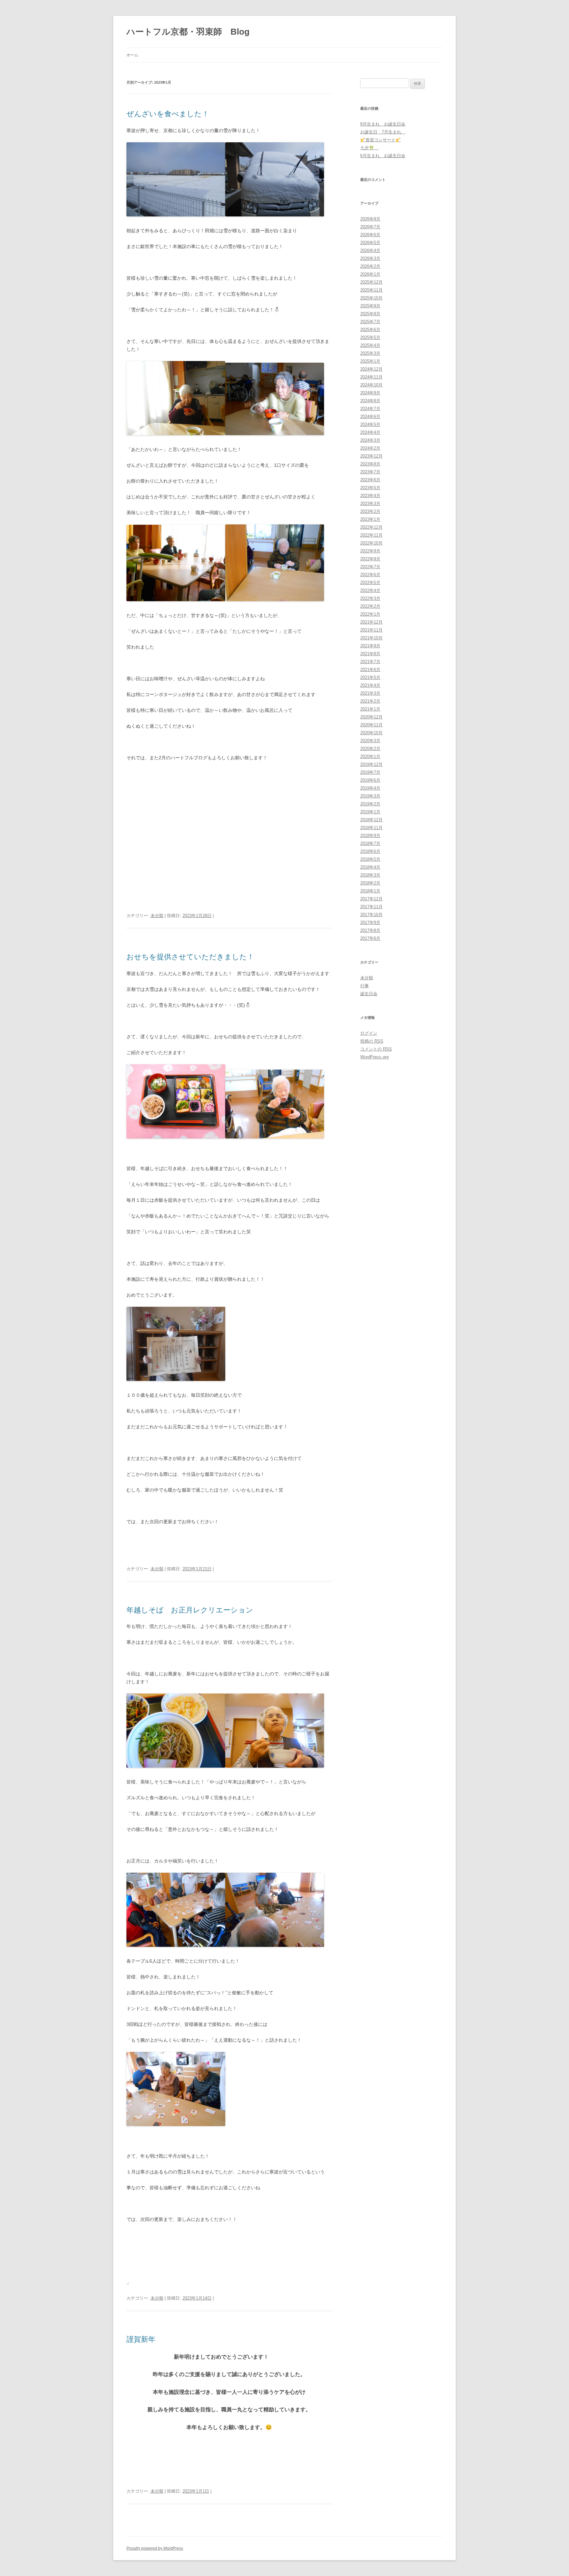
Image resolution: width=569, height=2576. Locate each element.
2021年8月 (370, 654)
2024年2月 (370, 448)
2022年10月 (371, 543)
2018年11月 (371, 828)
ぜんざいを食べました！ (168, 114)
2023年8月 (370, 464)
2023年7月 (370, 472)
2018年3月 (370, 875)
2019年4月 (370, 788)
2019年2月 (370, 804)
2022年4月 (370, 590)
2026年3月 (370, 258)
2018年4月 (370, 867)
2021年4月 (370, 685)
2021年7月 (370, 662)
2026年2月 (370, 266)
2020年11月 (371, 725)
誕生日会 (369, 994)
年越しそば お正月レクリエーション (190, 1610)
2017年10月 (371, 915)
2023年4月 (370, 496)
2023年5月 (370, 488)
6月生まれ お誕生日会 (383, 156)
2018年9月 (370, 836)
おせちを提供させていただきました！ (190, 957)
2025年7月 (370, 322)
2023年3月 (370, 504)
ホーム (132, 55)
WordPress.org (374, 1057)
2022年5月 (370, 583)
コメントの (376, 1049)
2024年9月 (370, 393)
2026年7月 (370, 227)
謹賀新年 (145, 2339)
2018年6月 (370, 851)
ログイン (369, 1033)
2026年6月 (370, 235)
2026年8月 (370, 219)
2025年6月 (370, 330)
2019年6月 (370, 780)
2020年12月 (371, 717)
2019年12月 (371, 764)
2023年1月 (370, 519)
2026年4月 (370, 251)
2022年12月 (371, 527)
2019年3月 (370, 796)
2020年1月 (370, 756)
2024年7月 (370, 409)
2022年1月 (370, 614)
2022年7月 (370, 567)
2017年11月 (371, 907)
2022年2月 (370, 606)
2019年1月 (370, 812)
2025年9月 (370, 306)
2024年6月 (370, 417)
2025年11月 (371, 290)
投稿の (372, 1041)
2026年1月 (370, 274)
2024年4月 (370, 432)
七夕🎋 (369, 148)
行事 (365, 986)
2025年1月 (370, 361)
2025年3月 (370, 353)
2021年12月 (371, 622)
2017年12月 (371, 899)
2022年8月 (370, 559)
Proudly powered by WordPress (155, 2548)
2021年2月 (370, 701)
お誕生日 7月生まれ (383, 132)
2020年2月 (370, 749)
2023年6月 (370, 480)
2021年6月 (370, 670)
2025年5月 (370, 337)
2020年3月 (370, 741)
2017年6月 (370, 938)
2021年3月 (370, 693)
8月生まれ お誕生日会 (383, 124)
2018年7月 (370, 843)
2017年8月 (370, 930)
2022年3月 (370, 598)
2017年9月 (370, 923)
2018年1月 (370, 891)
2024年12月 (371, 369)
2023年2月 (370, 511)
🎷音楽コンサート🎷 (380, 140)
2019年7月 (370, 772)
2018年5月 (370, 859)
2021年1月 (370, 709)
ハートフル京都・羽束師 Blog (188, 32)
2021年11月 (371, 630)
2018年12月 (371, 820)
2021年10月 (371, 638)
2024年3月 (370, 440)
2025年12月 (371, 282)
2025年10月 (371, 298)
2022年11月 (371, 535)
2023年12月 (371, 456)
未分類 (157, 916)
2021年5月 (370, 677)
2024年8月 (370, 401)
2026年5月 (370, 243)
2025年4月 (370, 345)
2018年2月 (370, 883)
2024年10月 (371, 385)
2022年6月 (370, 575)
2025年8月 (370, 314)
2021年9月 (370, 646)
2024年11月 (371, 377)
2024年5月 (370, 424)
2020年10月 (371, 733)
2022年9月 (370, 551)
